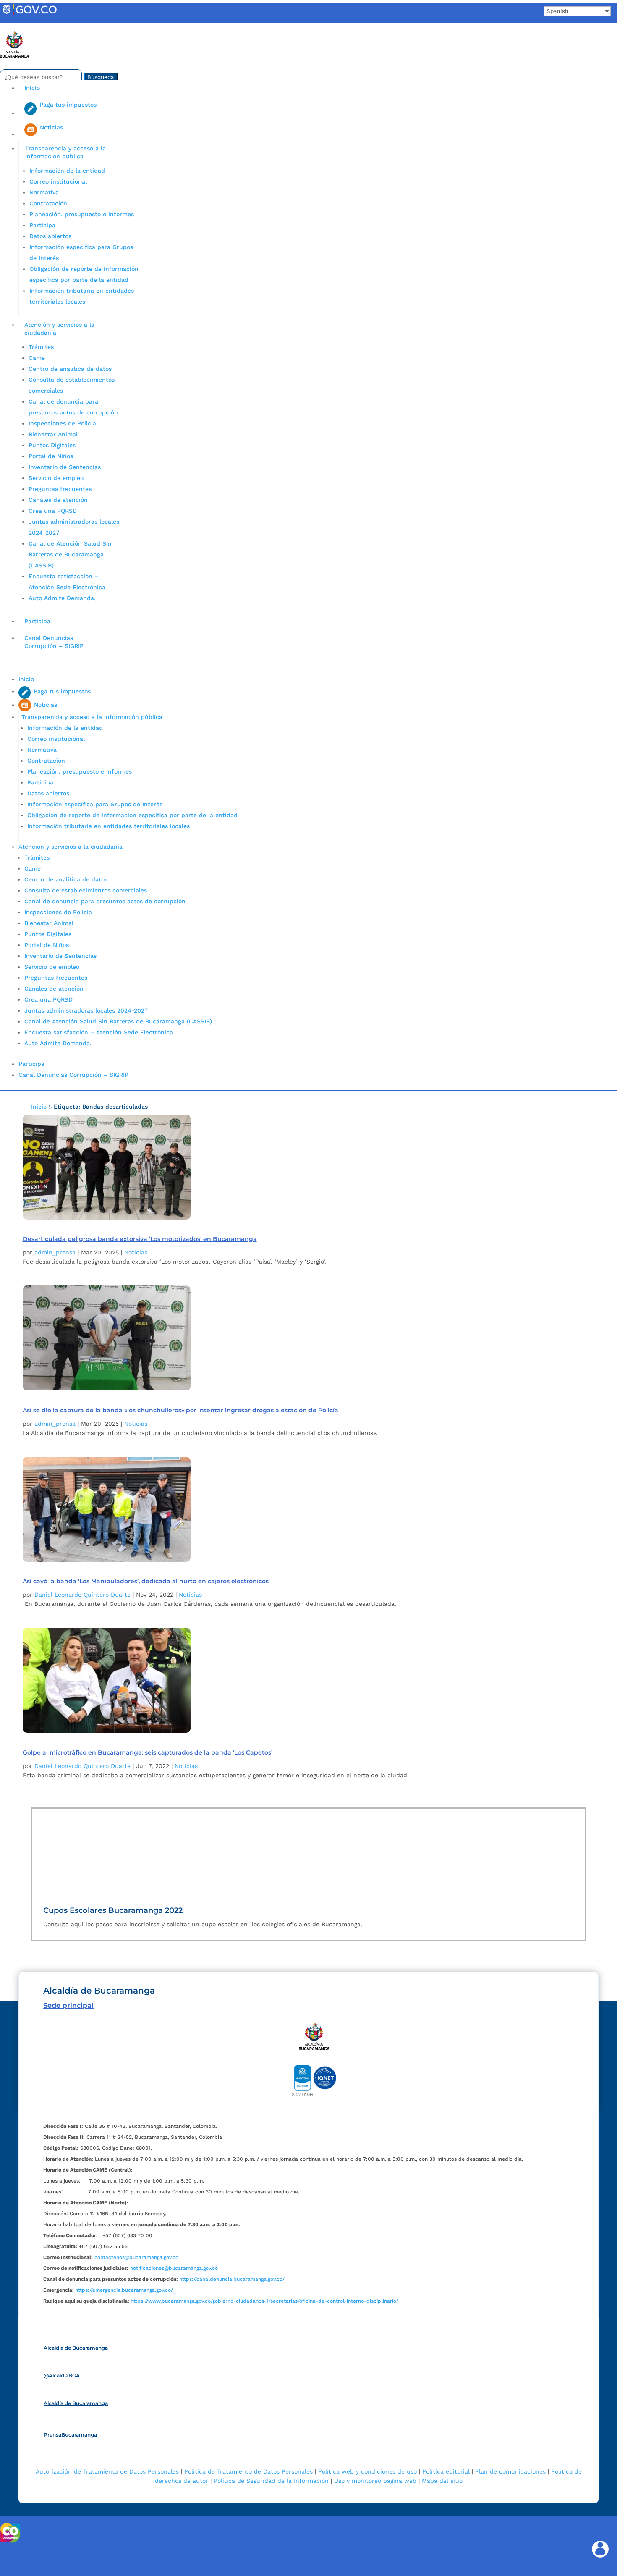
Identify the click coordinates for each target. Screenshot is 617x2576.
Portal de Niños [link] (51, 456)
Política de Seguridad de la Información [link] (271, 2481)
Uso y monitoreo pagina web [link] (375, 2481)
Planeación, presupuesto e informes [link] (82, 214)
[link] (29, 15)
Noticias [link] (136, 1252)
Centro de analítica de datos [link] (70, 369)
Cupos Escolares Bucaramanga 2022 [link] (113, 1910)
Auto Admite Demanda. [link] (62, 598)
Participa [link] (42, 225)
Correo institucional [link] (58, 181)
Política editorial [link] (446, 2471)
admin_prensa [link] (55, 1252)
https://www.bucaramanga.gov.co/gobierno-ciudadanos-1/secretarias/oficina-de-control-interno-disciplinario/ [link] (264, 2301)
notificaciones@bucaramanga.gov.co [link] (174, 2268)
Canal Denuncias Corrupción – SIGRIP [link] (54, 642)
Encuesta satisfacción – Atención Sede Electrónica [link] (100, 1032)
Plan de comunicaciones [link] (510, 2471)
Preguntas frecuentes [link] (60, 489)
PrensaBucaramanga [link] (70, 2435)
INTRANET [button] (20, 27)
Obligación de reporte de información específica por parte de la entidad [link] (132, 815)
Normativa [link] (44, 192)
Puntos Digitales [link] (52, 445)
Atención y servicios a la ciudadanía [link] (59, 329)
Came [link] (37, 358)
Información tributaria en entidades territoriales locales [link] (108, 826)
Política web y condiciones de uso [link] (367, 2471)
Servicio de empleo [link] (56, 478)
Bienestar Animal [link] (53, 434)
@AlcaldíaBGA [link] (62, 2375)
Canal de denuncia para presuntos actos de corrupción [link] (105, 901)
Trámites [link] (41, 347)
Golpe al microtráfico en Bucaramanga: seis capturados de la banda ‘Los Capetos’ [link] (148, 1752)
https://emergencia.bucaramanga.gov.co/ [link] (124, 2290)
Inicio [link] (32, 88)
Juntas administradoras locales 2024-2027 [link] (86, 1010)
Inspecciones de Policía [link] (62, 423)
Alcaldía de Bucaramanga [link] (76, 2348)
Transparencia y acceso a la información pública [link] (65, 152)
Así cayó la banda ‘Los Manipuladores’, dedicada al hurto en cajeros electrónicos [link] (146, 1581)
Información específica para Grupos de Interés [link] (95, 804)
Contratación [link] (48, 203)
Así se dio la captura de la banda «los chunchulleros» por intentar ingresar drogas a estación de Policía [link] (180, 1410)
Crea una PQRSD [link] (53, 511)
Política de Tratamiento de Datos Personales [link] (248, 2471)
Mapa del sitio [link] (442, 2481)
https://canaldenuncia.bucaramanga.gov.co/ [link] (232, 2279)
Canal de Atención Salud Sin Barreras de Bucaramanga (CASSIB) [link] (70, 554)
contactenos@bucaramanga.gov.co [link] (136, 2257)
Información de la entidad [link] (67, 171)
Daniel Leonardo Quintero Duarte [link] (82, 1595)
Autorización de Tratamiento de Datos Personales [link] (107, 2471)
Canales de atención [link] (58, 500)
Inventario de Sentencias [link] (65, 467)
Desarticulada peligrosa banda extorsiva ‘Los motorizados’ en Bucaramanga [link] (140, 1239)
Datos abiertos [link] (50, 236)
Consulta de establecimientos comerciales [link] (86, 890)
